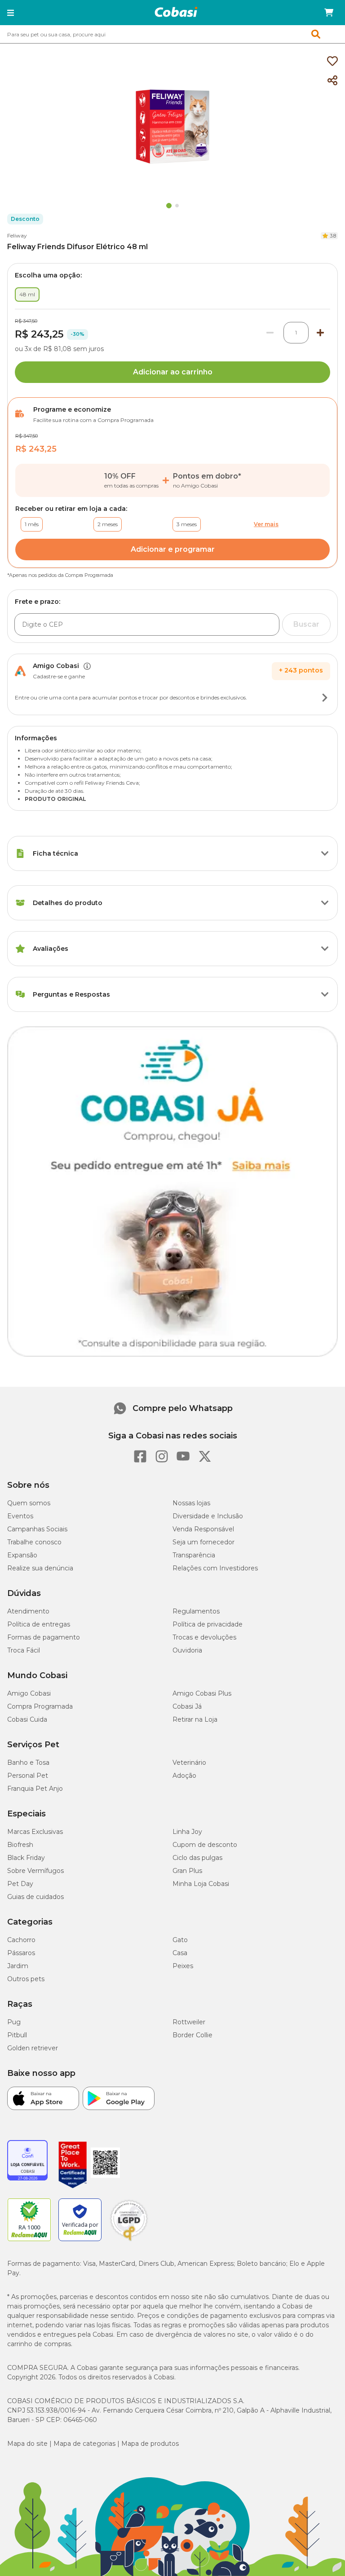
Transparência (194, 1555)
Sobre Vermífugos (35, 1871)
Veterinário (189, 1763)
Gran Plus (187, 1871)
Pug (14, 2022)
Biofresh (20, 1845)
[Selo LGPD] (129, 2241)
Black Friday (26, 1858)
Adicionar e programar (173, 549)
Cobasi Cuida (27, 1719)
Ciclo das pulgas (197, 1858)
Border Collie (192, 2035)
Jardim (18, 1966)
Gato (180, 1940)
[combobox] (172, 34)
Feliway (17, 235)
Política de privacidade (208, 1624)
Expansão (22, 1555)
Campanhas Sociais (37, 1529)
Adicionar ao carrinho (173, 372)
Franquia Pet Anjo (35, 1789)
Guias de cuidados (35, 1897)
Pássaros (21, 1953)
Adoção (184, 1776)
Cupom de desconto (205, 1845)
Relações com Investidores (215, 1568)
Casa (180, 1953)
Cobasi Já (187, 1706)
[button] (11, 13)
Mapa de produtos (150, 2444)
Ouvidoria (187, 1650)
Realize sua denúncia (40, 1568)
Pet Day (20, 1884)
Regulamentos (196, 1611)
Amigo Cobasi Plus (202, 1693)
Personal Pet (28, 1776)
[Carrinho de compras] (329, 13)
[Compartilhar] (332, 81)
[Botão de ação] (325, 698)
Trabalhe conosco (34, 1542)
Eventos (20, 1516)
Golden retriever (33, 2048)
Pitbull (17, 2035)
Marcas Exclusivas (35, 1832)
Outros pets (26, 1979)
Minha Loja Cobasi (201, 1884)
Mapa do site (27, 2444)
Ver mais (266, 524)
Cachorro (21, 1940)
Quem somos (29, 1503)
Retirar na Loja (195, 1719)
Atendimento (28, 1611)
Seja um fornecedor (203, 1542)
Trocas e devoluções (204, 1637)
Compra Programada (40, 1706)
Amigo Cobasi (29, 1693)
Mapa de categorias (84, 2444)
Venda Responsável (203, 1529)
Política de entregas (39, 1624)
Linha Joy (187, 1832)
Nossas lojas (191, 1503)
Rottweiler (189, 2022)
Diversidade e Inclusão (208, 1516)
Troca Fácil (24, 1650)
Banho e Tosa (28, 1763)
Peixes (183, 1966)
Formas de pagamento (44, 1637)
